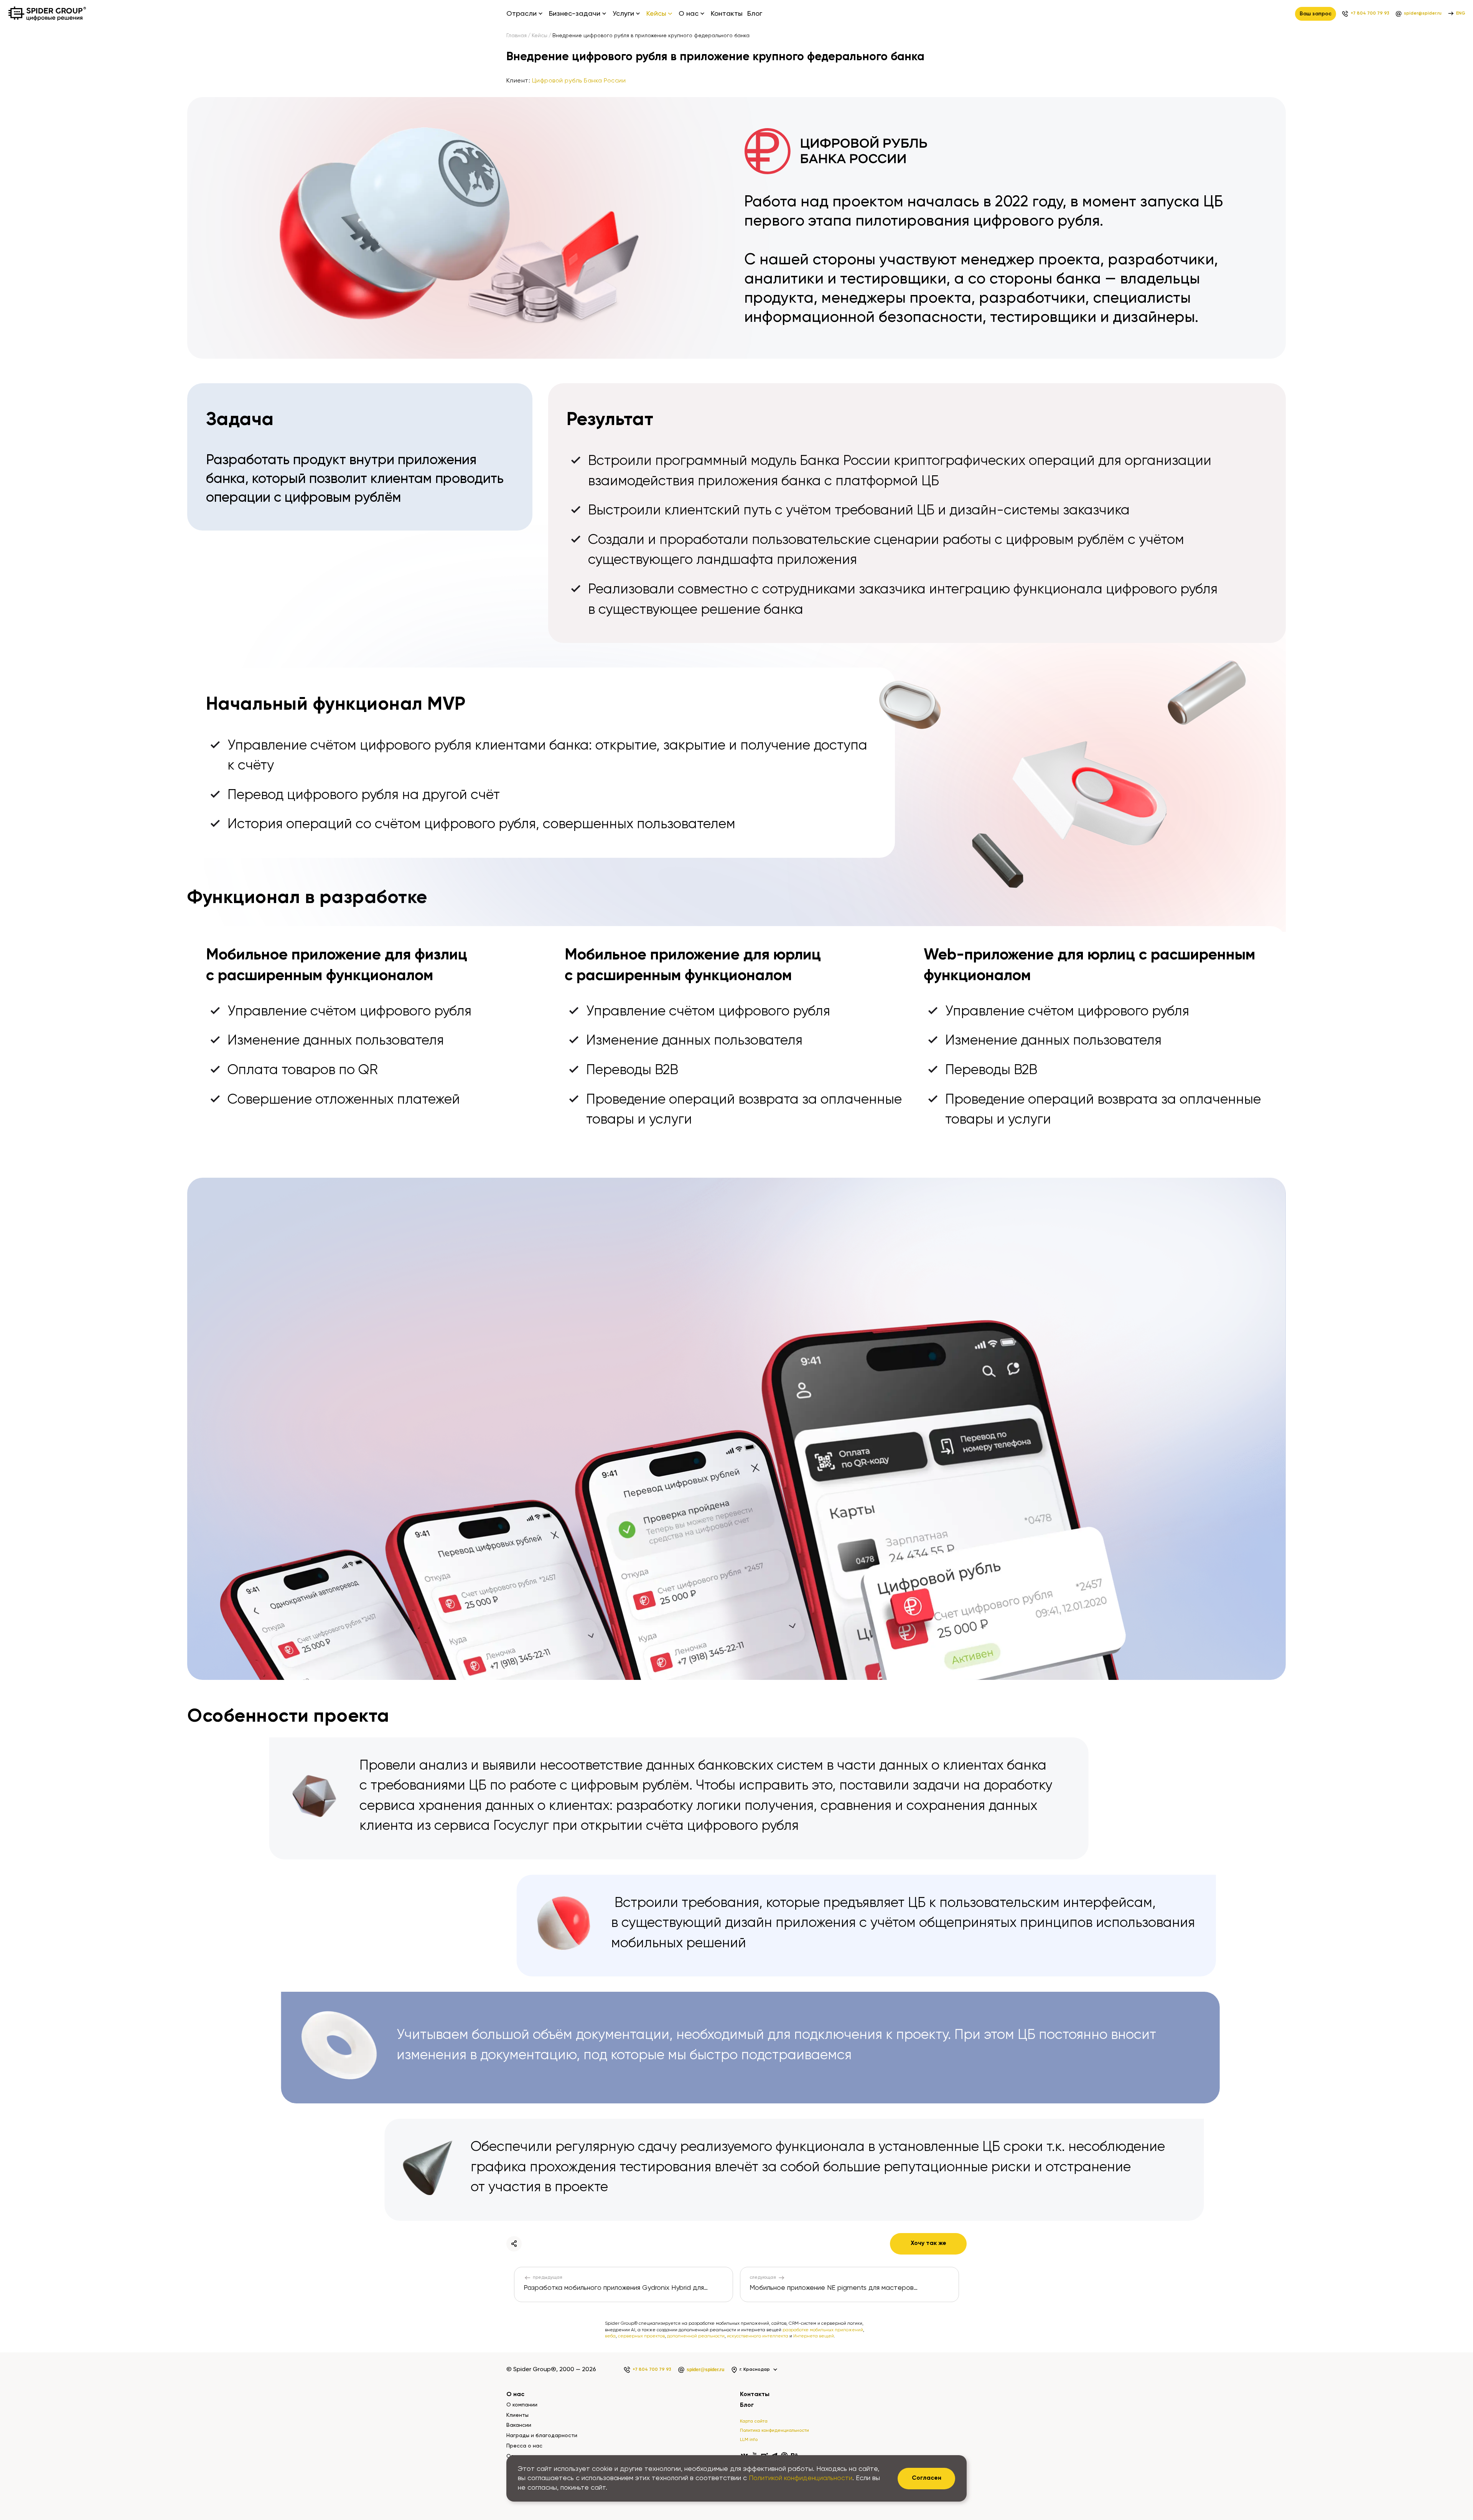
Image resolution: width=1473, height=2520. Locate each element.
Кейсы (540, 36)
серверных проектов (641, 2336)
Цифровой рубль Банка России (579, 81)
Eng (1461, 13)
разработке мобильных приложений (823, 2330)
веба (610, 2336)
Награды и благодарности (542, 2436)
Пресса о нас (524, 2446)
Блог (755, 14)
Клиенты (517, 2415)
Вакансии (519, 2425)
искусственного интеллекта (758, 2336)
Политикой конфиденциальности (801, 2478)
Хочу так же (928, 2243)
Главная (517, 36)
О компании (522, 2405)
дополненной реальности (696, 2336)
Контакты (727, 14)
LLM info (749, 2440)
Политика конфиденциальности (774, 2431)
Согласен (927, 2478)
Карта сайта (754, 2421)
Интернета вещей (814, 2336)
